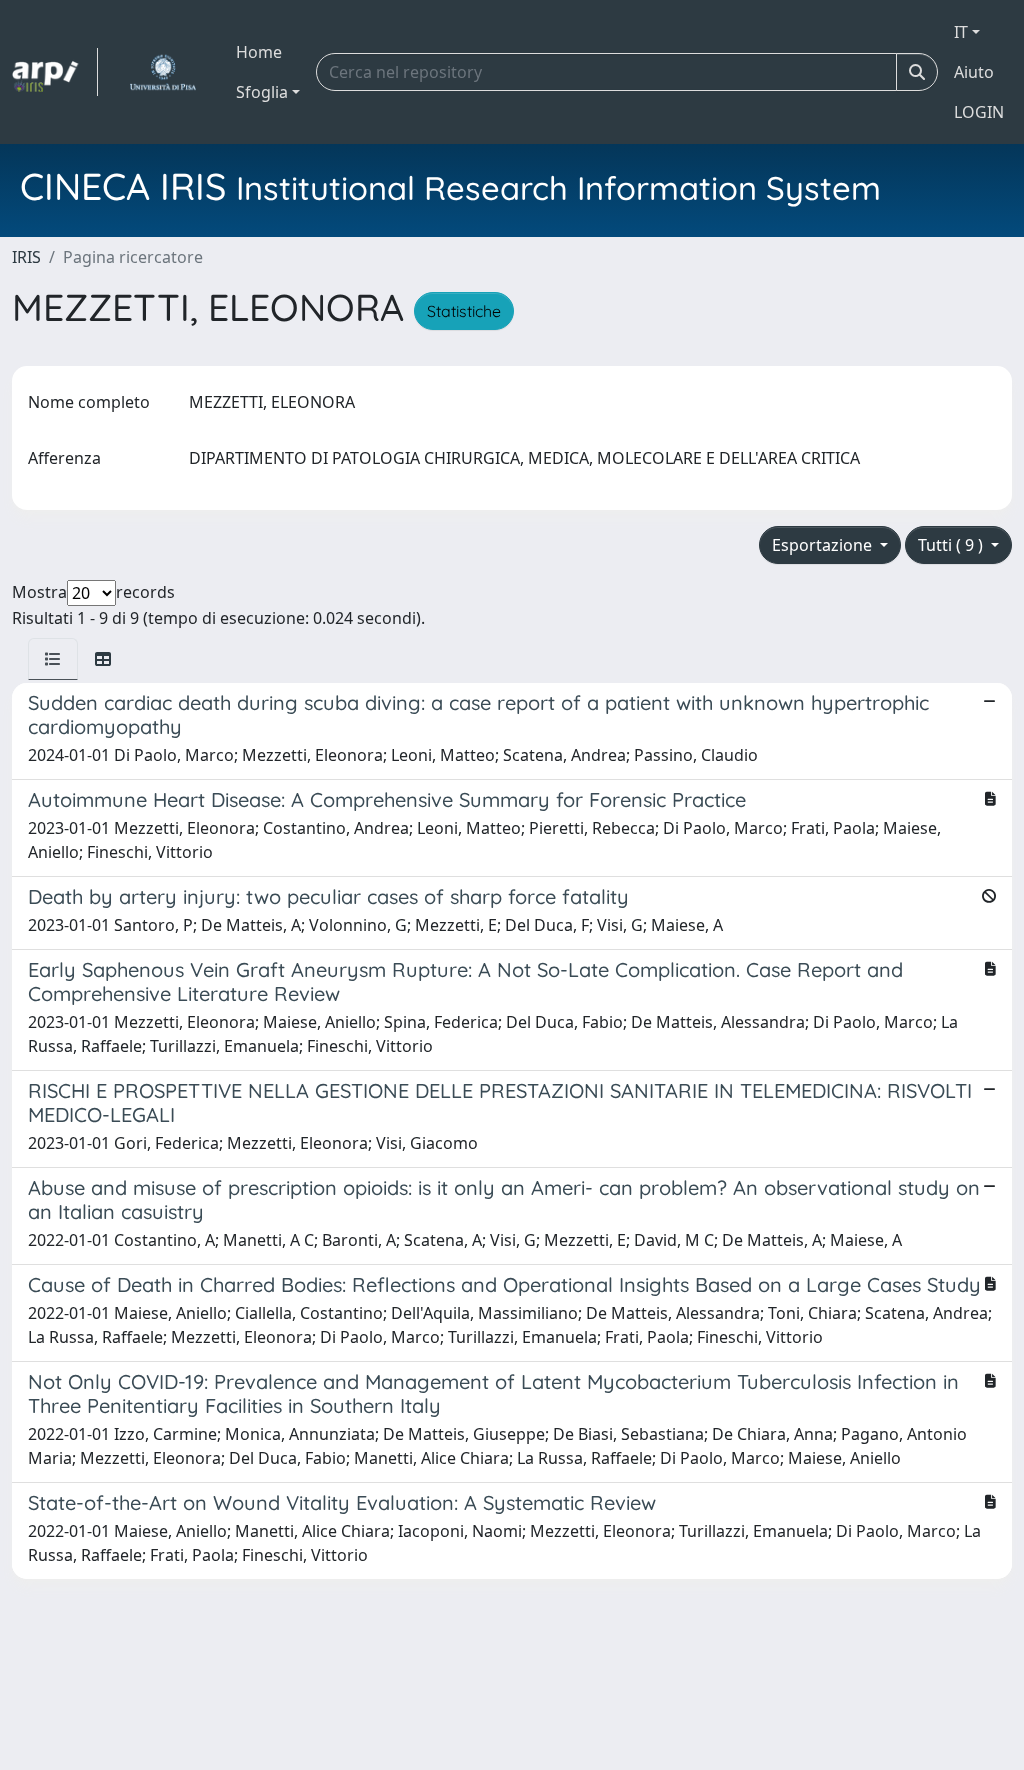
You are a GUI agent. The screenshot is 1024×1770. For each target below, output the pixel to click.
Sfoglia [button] (262, 92)
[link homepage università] (162, 72)
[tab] (53, 659)
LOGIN (979, 112)
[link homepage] (55, 72)
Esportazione (824, 545)
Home (259, 52)
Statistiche (464, 311)
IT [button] (961, 32)
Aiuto (974, 72)
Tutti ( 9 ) (952, 545)
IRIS (26, 257)
